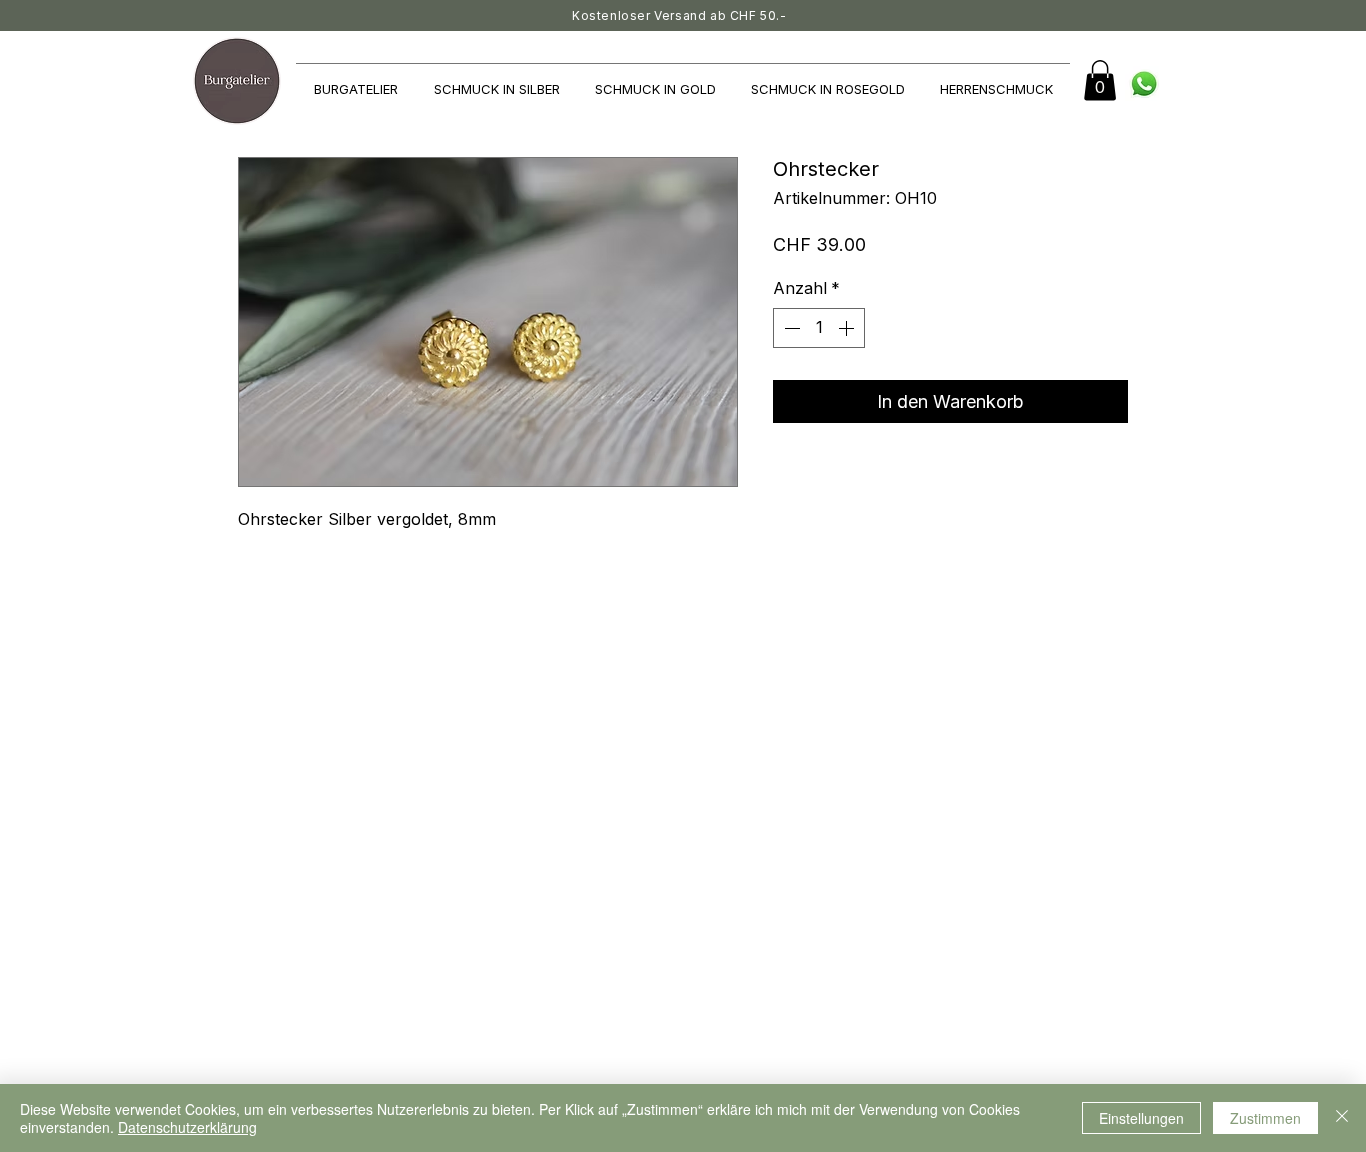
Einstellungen (1141, 1118)
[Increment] (848, 328)
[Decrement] (790, 328)
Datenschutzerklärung (187, 1127)
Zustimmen (1265, 1118)
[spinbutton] (819, 328)
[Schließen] (1342, 1118)
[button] (1100, 80)
